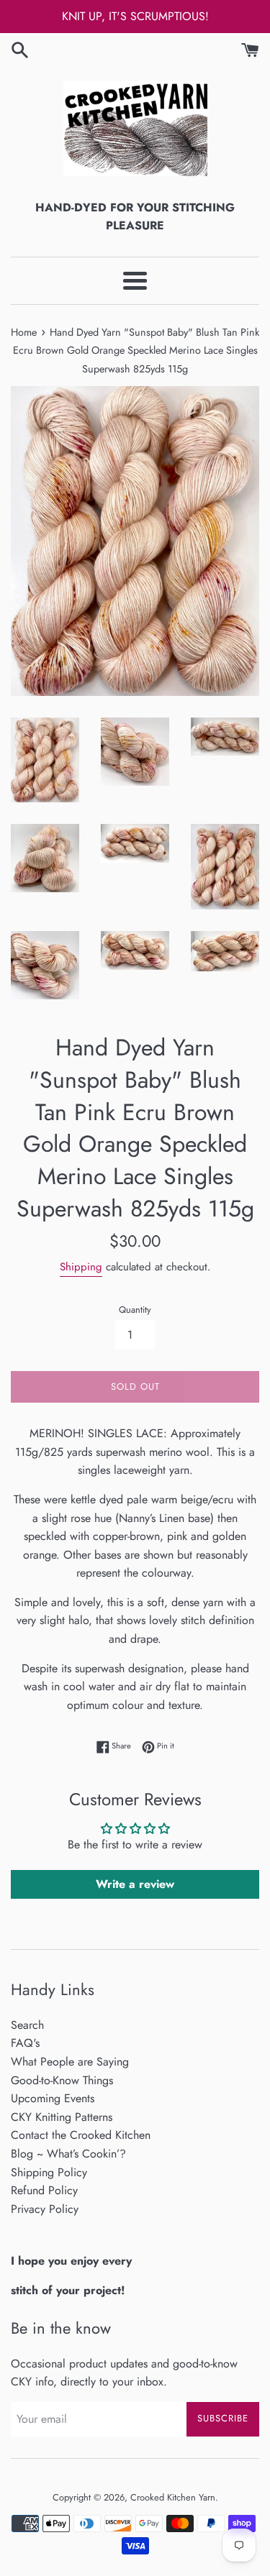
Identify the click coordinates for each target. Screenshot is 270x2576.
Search (27, 2025)
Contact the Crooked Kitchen (81, 2135)
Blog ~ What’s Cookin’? (68, 2154)
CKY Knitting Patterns (62, 2117)
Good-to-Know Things (62, 2080)
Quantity (135, 1310)
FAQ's (25, 2043)
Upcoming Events (53, 2098)
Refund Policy (44, 2190)
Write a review (135, 1884)
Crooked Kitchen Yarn (173, 2497)
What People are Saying (70, 2062)
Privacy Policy (45, 2209)
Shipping (81, 1267)
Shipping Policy (49, 2172)
